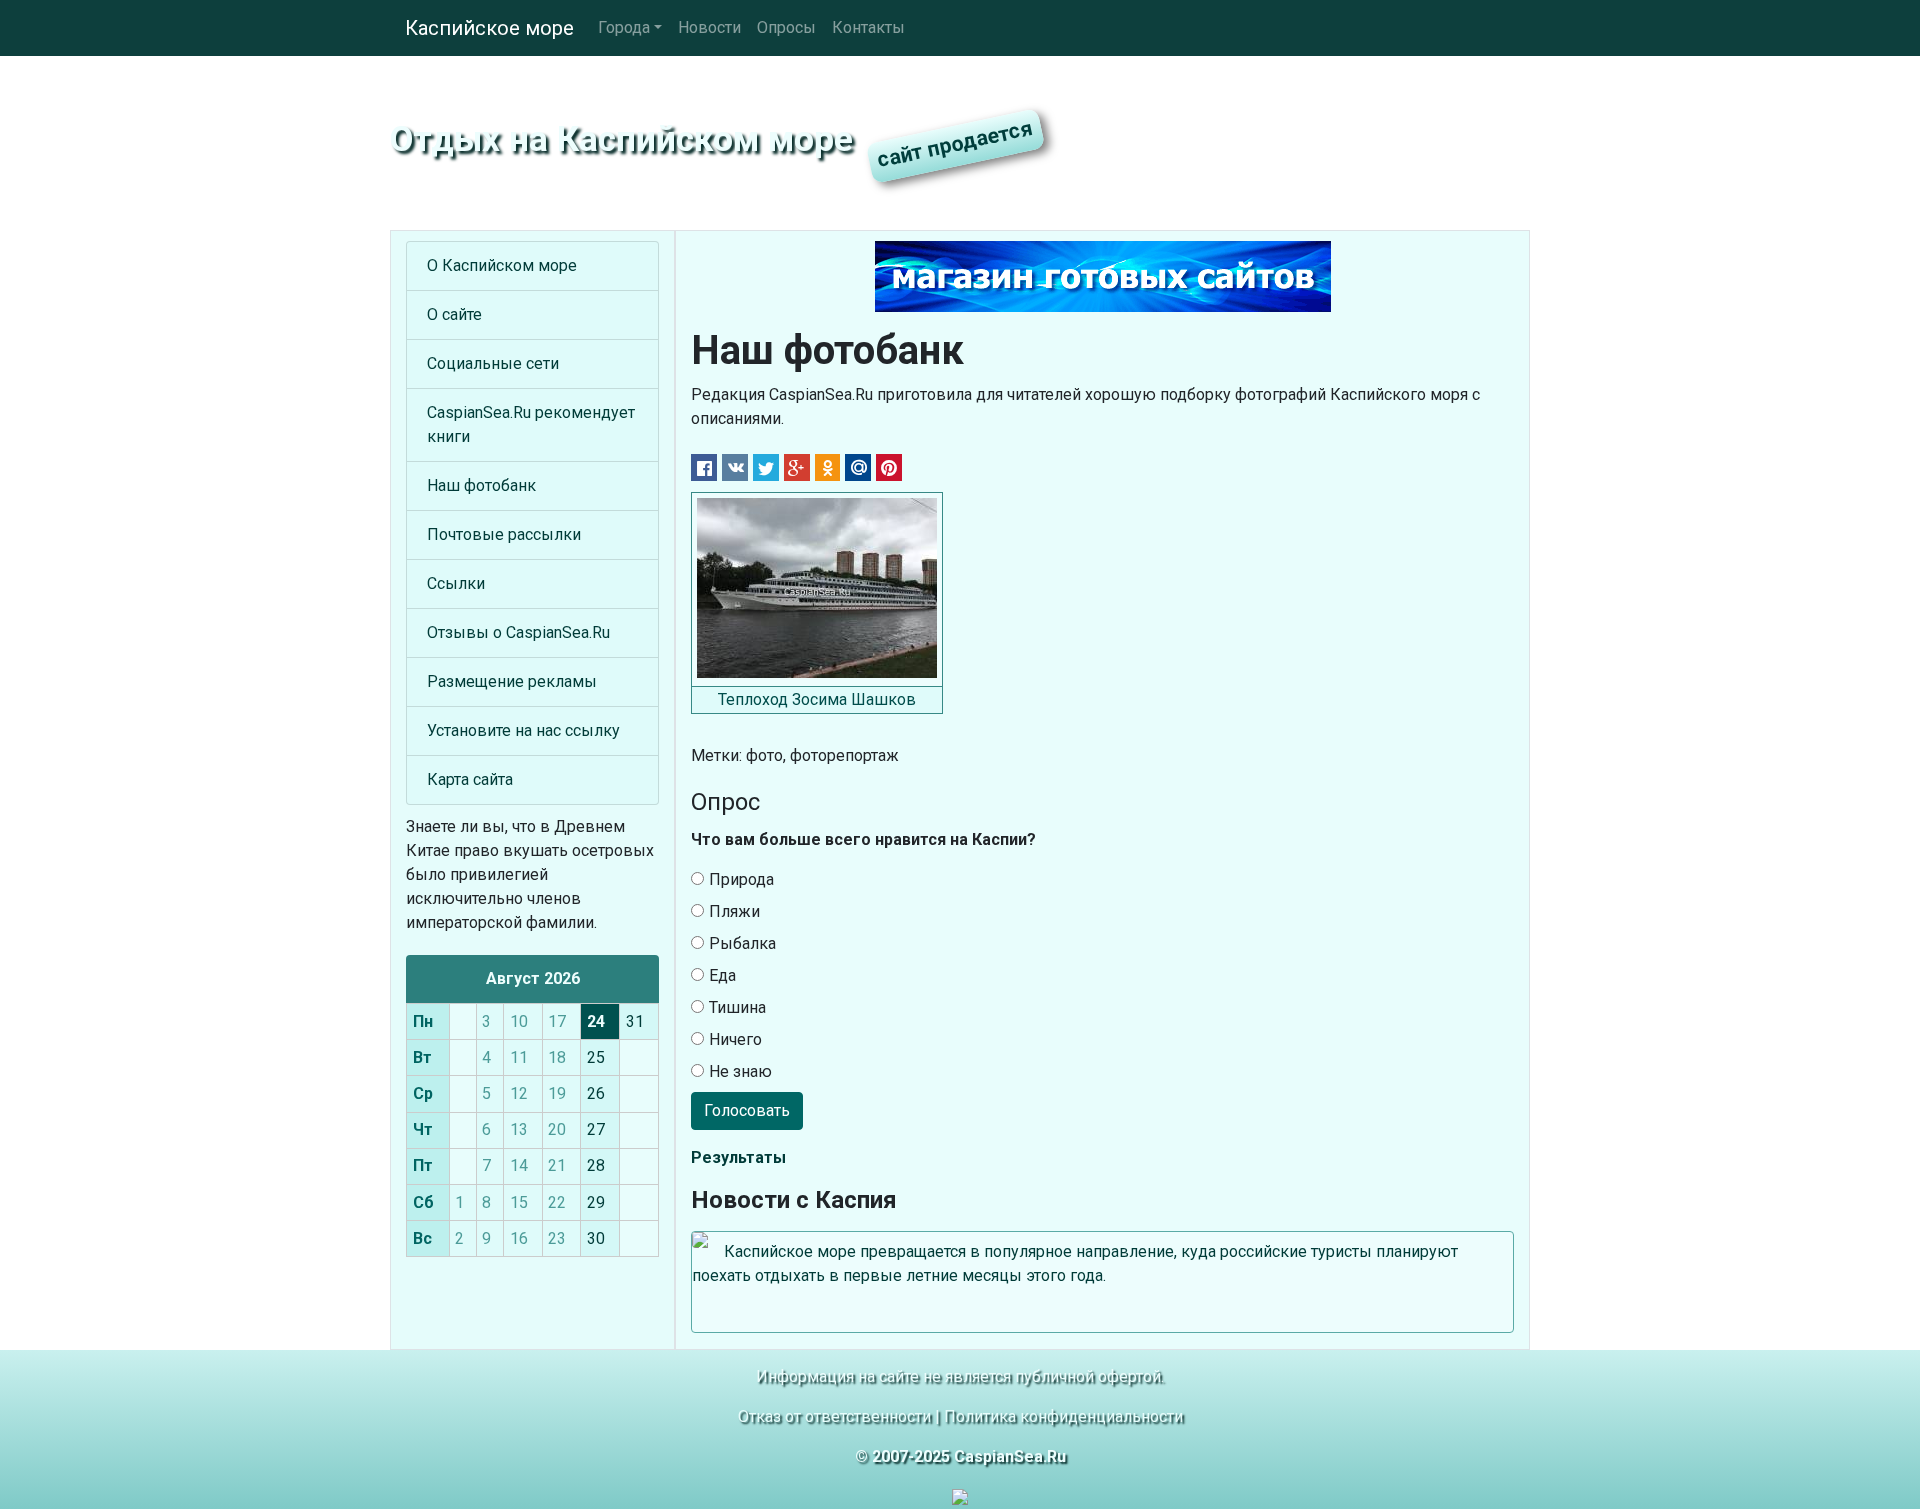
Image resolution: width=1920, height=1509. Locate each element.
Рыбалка (742, 943)
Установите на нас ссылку (523, 730)
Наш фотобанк (481, 485)
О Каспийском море (502, 265)
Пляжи (734, 911)
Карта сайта (470, 779)
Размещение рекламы (512, 681)
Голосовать (747, 1110)
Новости (709, 27)
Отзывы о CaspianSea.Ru (518, 632)
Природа (741, 879)
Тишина (737, 1007)
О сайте (454, 314)
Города (624, 27)
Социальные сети (493, 363)
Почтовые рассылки (504, 534)
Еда (722, 975)
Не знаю (740, 1071)
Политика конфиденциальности (1063, 1416)
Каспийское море (489, 28)
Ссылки (456, 583)
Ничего (735, 1039)
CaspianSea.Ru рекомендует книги (531, 424)
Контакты (868, 27)
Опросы (786, 27)
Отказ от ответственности (834, 1416)
